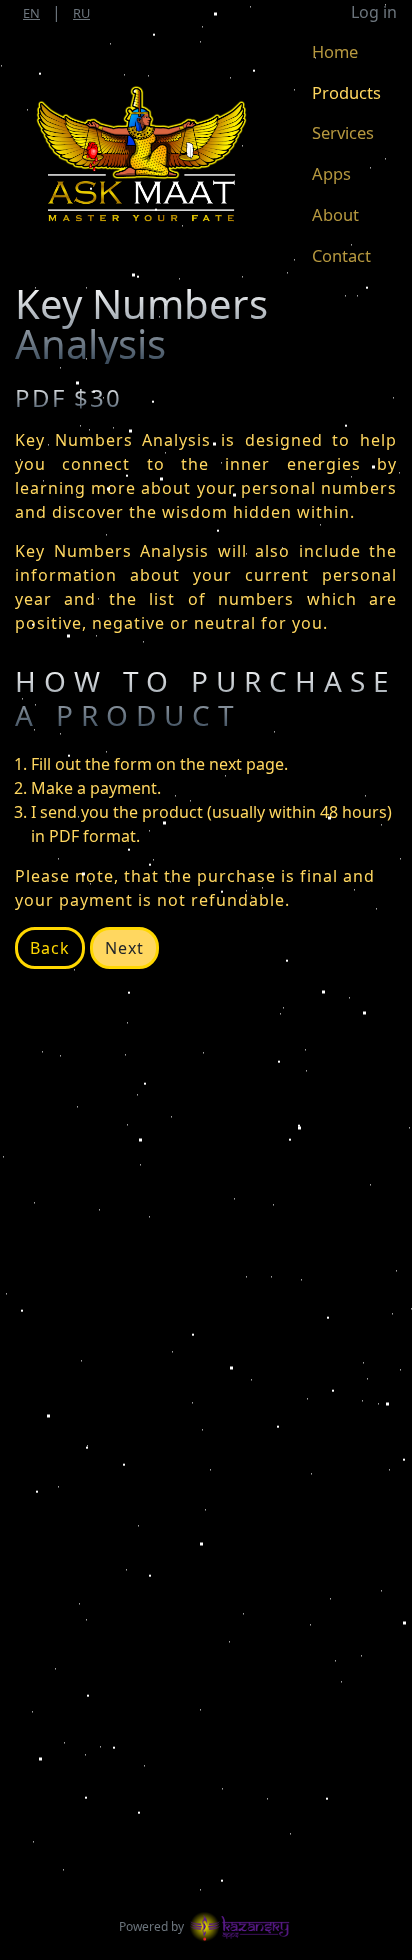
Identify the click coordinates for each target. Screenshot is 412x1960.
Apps (331, 173)
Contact (341, 255)
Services (343, 132)
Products (346, 92)
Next (124, 948)
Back (50, 948)
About (335, 214)
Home (335, 51)
